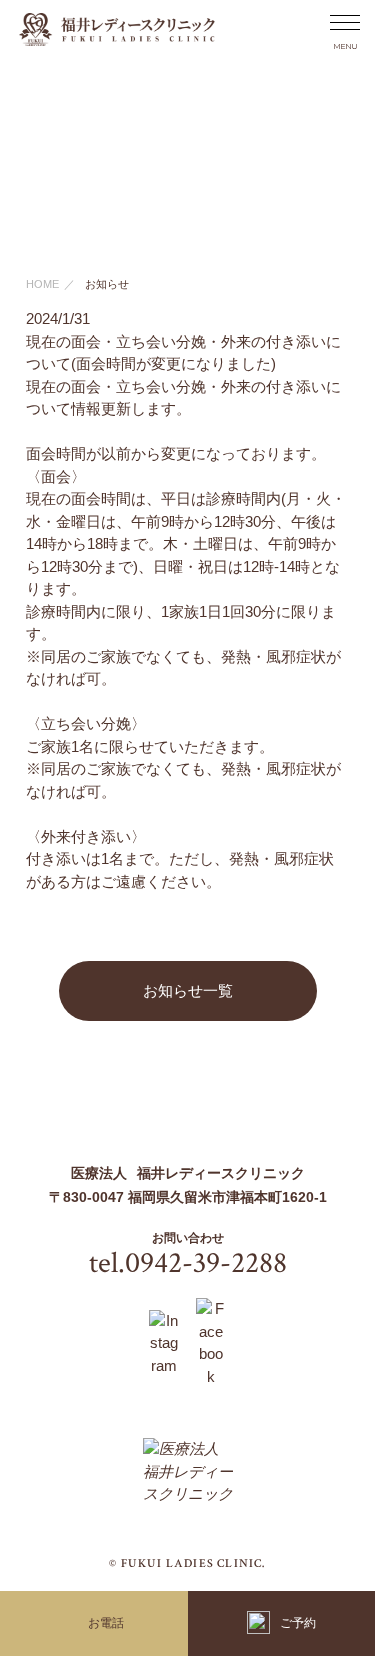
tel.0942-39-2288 (188, 1263)
